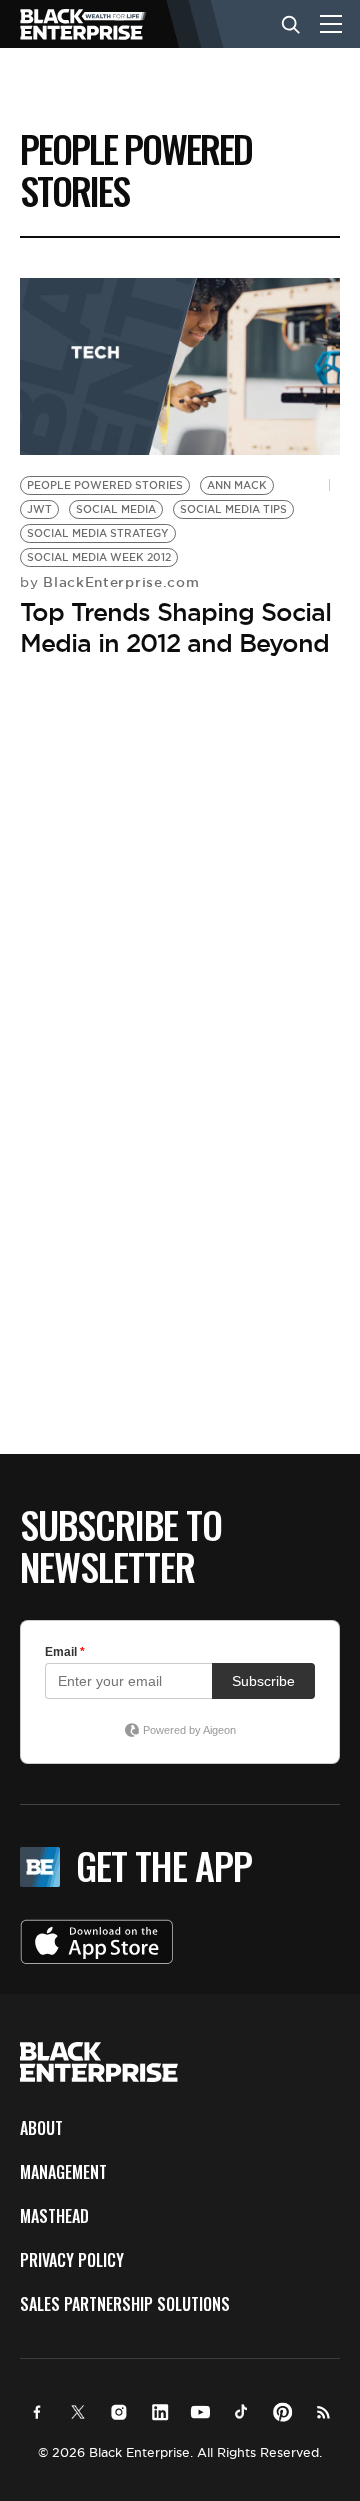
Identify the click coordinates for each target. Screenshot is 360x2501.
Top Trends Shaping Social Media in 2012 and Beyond (175, 627)
